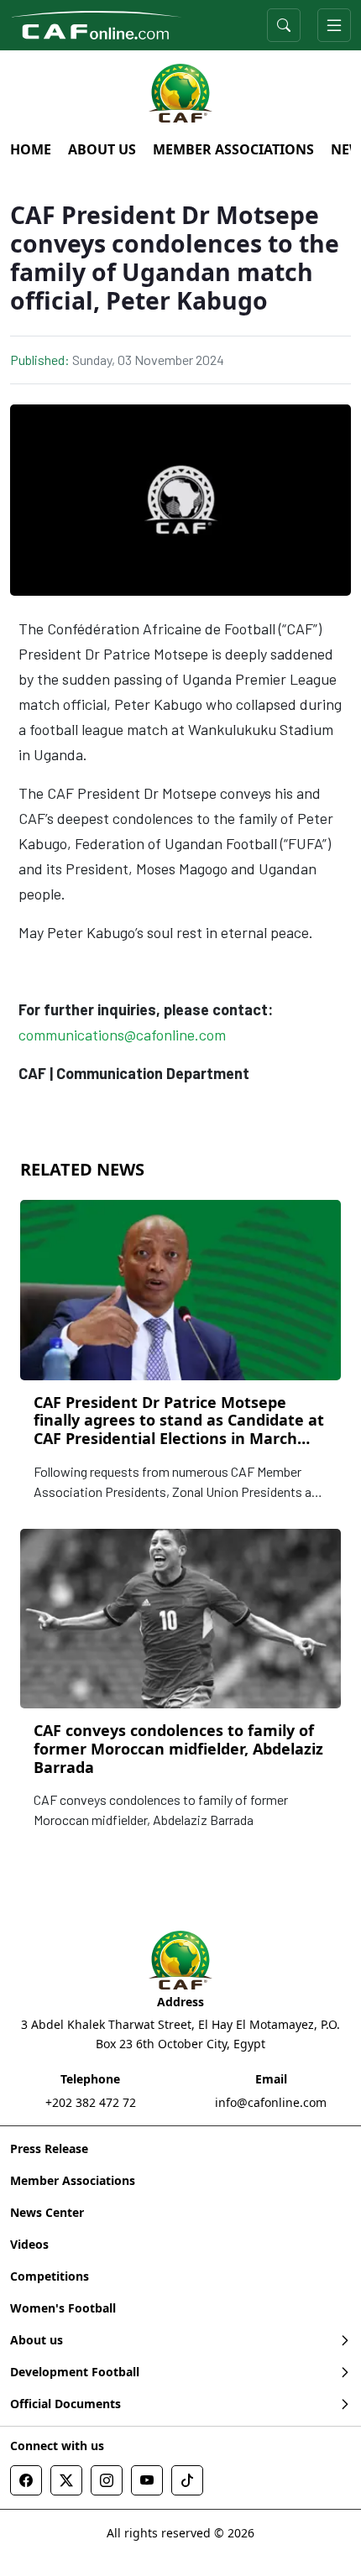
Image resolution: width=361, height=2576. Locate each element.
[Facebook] (26, 2480)
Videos (29, 2244)
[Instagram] (107, 2480)
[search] (284, 25)
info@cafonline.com (271, 2102)
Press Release (49, 2148)
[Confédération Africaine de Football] (96, 23)
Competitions (50, 2276)
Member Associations (233, 149)
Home (31, 149)
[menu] (334, 25)
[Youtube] (147, 2480)
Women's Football (63, 2308)
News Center (47, 2212)
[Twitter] (66, 2480)
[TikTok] (187, 2480)
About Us (102, 149)
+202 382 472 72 (91, 2102)
